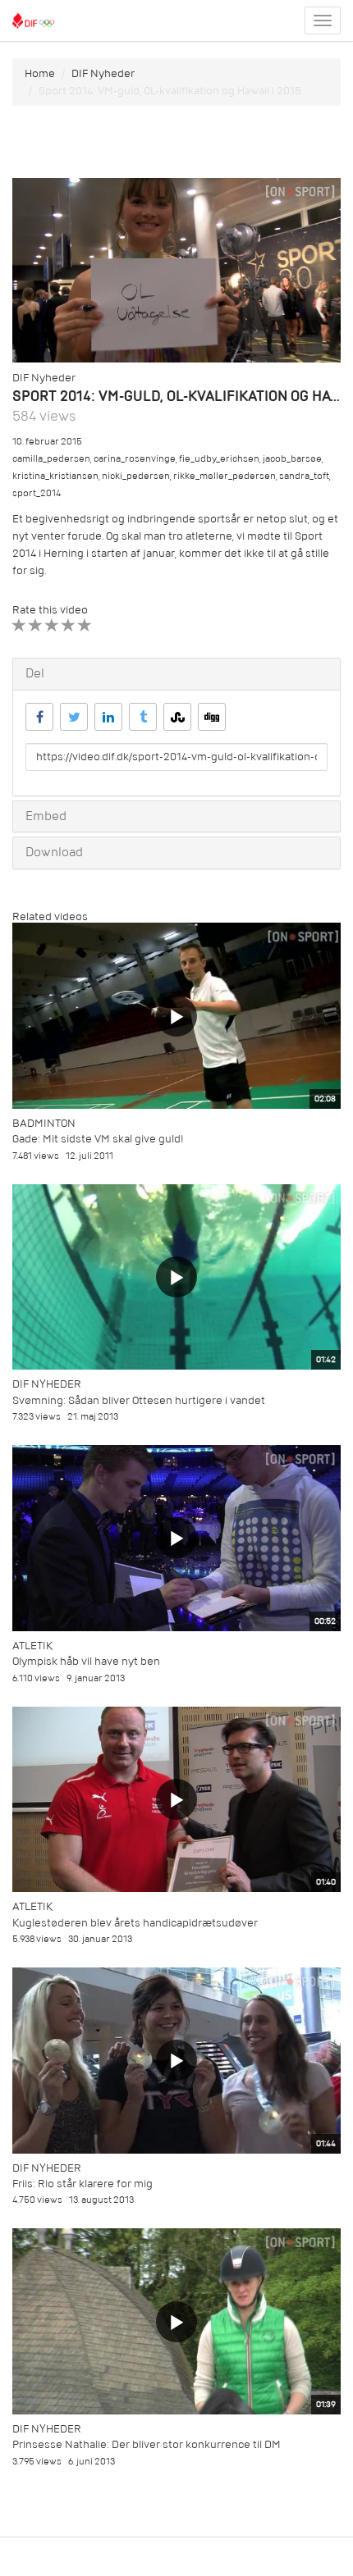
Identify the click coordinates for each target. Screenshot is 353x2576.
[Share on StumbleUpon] (177, 717)
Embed (46, 816)
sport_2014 (37, 493)
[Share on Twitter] (74, 717)
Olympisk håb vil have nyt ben (86, 1661)
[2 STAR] (36, 625)
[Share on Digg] (212, 717)
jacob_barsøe (292, 459)
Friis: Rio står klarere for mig (83, 2184)
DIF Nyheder (103, 73)
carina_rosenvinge (135, 459)
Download (54, 852)
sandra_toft (304, 476)
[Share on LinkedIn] (108, 717)
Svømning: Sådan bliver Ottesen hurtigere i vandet (139, 1400)
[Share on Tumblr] (143, 717)
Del (35, 673)
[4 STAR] (69, 625)
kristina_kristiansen (55, 476)
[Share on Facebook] (39, 717)
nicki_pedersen (136, 476)
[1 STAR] (19, 625)
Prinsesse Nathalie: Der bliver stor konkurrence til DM (147, 2444)
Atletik (32, 1646)
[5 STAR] (85, 625)
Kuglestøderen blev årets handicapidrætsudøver (135, 1923)
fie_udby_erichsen (219, 459)
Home (40, 73)
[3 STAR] (52, 625)
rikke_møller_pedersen (225, 476)
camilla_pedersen (51, 459)
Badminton (44, 1123)
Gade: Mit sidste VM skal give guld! (98, 1139)
